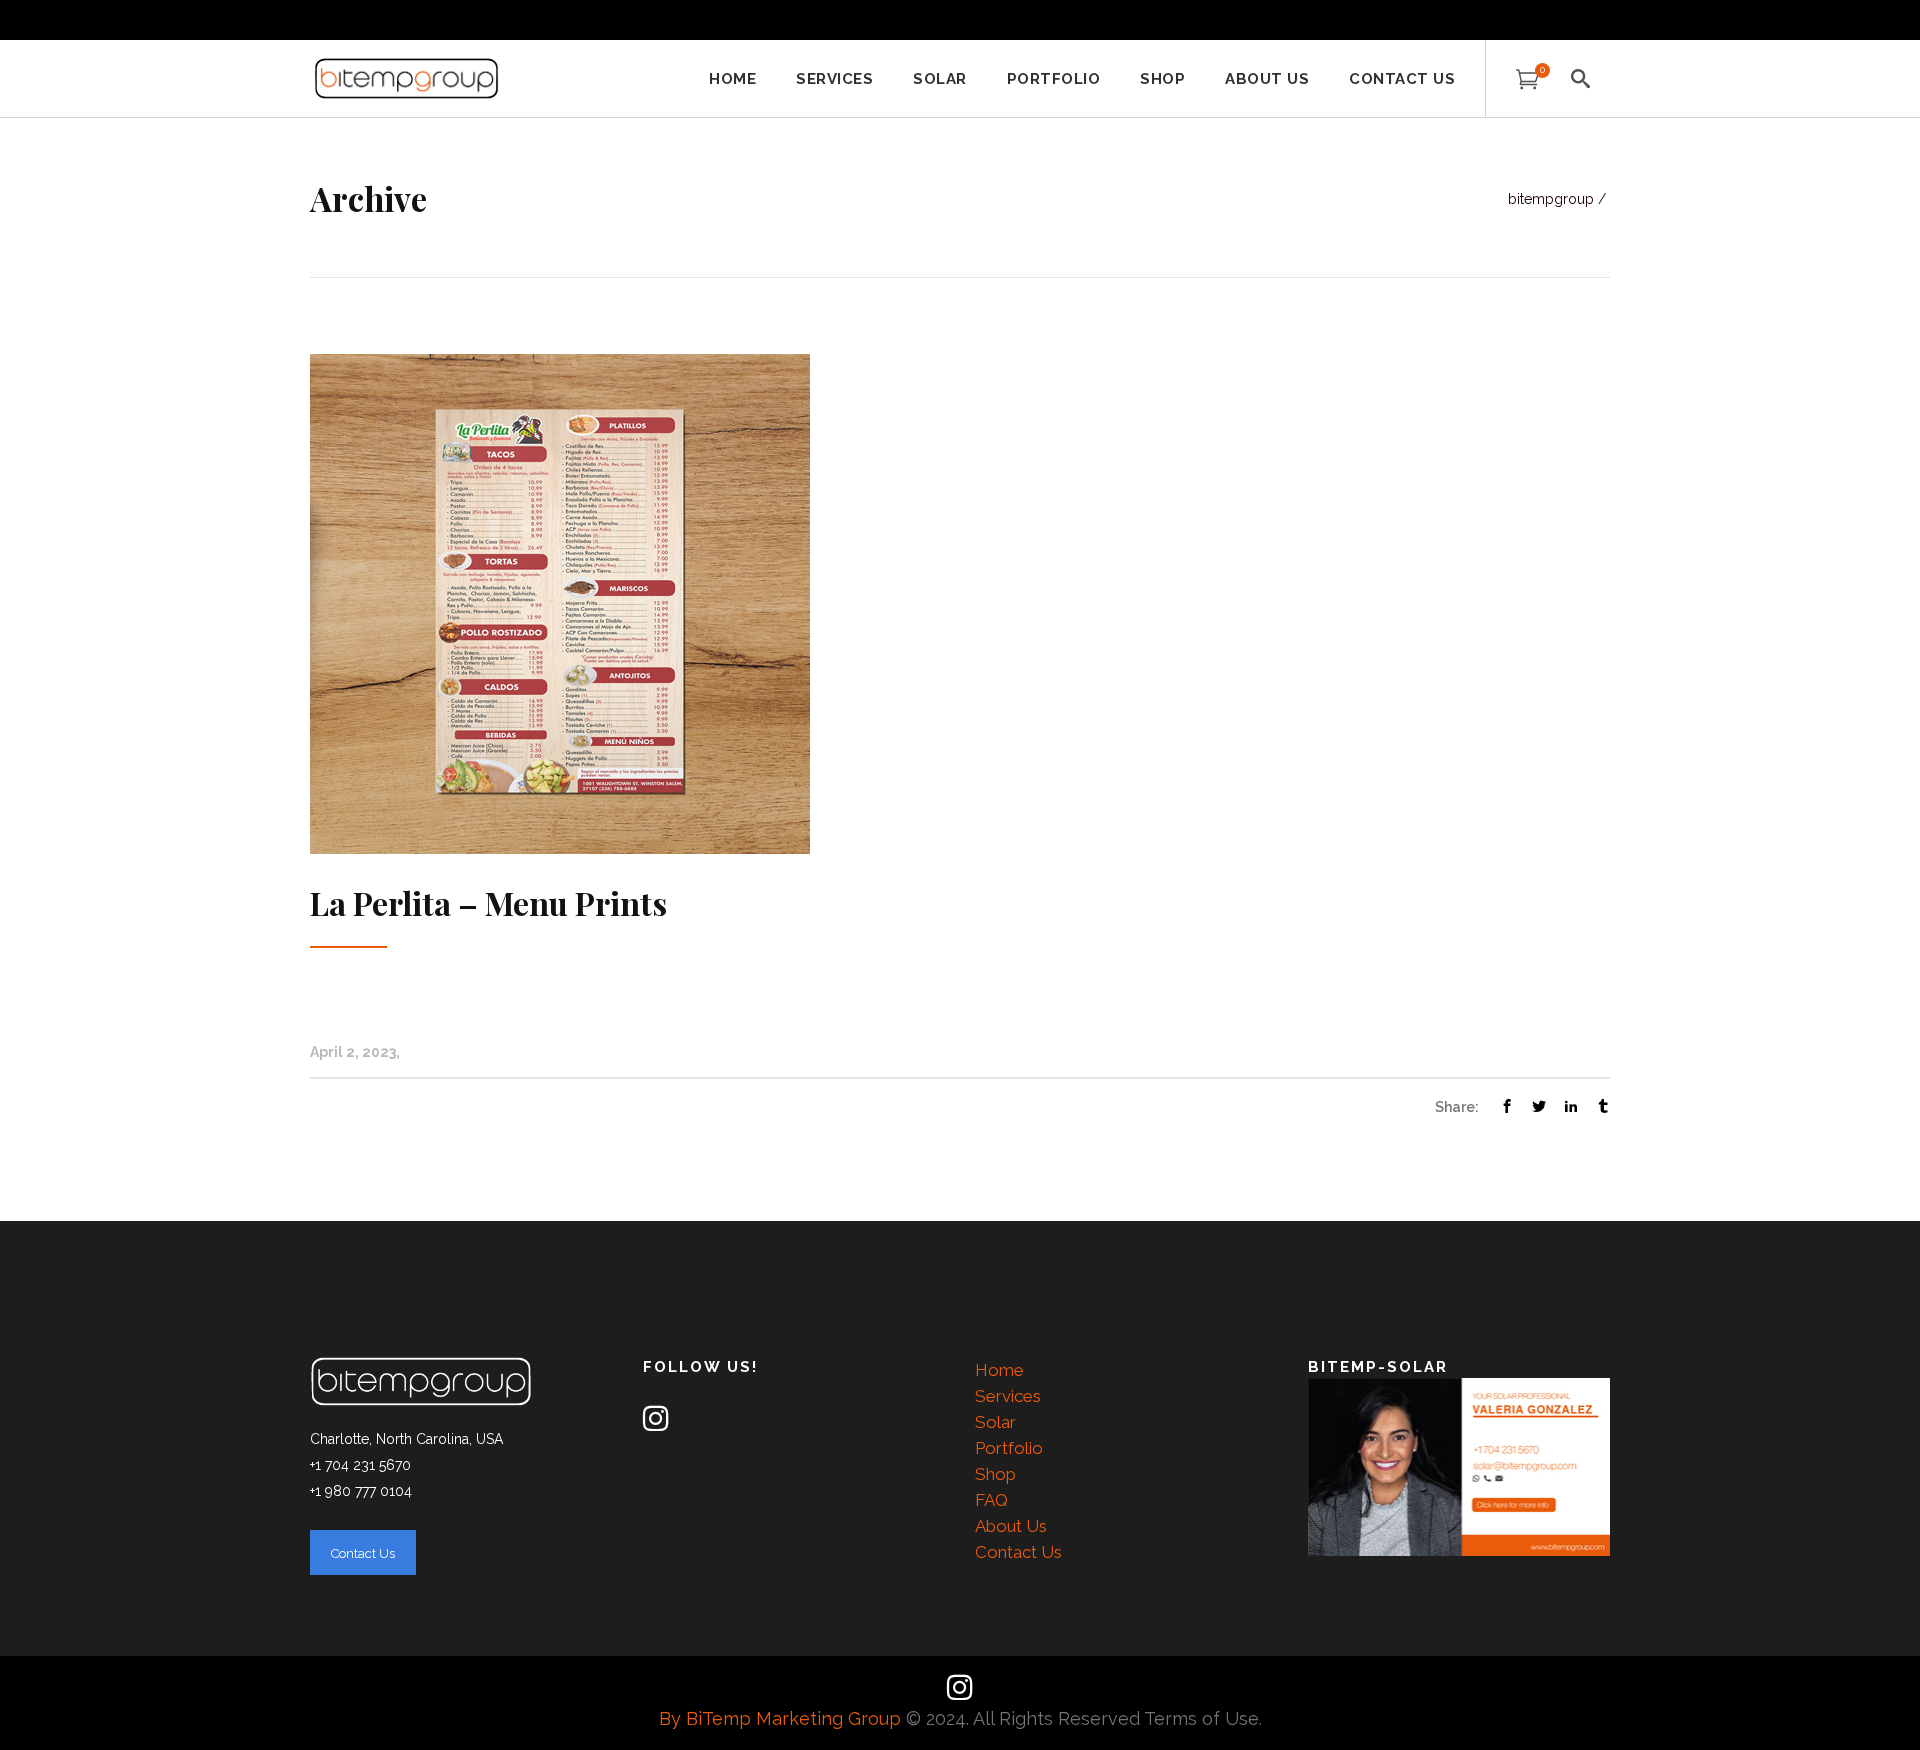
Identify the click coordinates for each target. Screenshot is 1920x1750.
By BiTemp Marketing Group (782, 1718)
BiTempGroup (1551, 199)
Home (999, 1370)
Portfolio (1009, 1448)
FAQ (991, 1500)
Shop (995, 1474)
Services (1008, 1396)
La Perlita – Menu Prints (488, 902)
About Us (1011, 1526)
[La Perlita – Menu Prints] (560, 603)
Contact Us (1018, 1552)
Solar (995, 1422)
